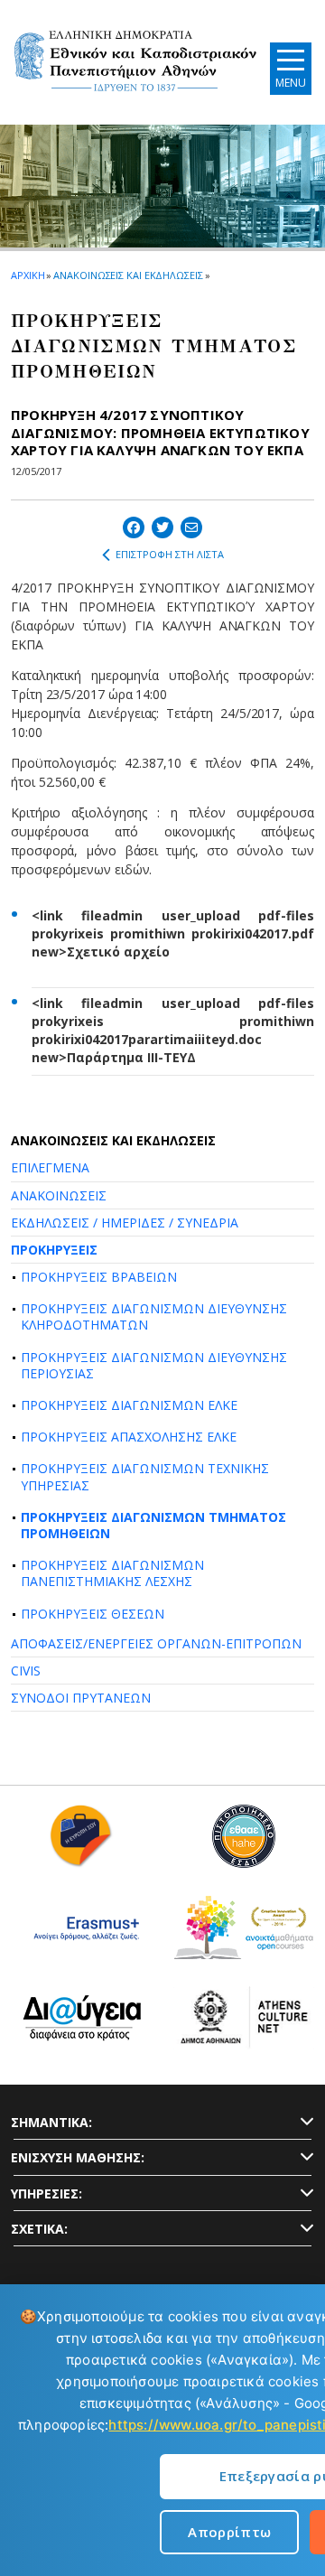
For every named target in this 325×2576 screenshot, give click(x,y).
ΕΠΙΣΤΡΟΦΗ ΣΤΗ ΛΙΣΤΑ (170, 554)
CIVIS (26, 1671)
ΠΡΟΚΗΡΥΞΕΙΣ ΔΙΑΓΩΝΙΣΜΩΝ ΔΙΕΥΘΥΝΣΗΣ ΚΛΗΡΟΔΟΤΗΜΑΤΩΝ (154, 1316)
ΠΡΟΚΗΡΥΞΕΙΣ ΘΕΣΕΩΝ (93, 1614)
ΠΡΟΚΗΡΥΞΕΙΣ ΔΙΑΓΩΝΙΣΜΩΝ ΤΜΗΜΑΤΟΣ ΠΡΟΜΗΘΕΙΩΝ (153, 1525)
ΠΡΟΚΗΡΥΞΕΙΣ (54, 1250)
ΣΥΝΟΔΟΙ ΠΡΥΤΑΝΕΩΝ (81, 1698)
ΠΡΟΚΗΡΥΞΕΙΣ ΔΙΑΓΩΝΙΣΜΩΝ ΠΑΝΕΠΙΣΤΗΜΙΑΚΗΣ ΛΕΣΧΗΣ (112, 1573)
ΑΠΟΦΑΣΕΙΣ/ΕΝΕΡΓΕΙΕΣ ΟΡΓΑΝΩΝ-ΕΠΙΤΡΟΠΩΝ (156, 1643)
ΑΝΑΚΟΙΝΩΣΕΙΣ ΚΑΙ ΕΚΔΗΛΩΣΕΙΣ (128, 275)
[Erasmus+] (82, 1934)
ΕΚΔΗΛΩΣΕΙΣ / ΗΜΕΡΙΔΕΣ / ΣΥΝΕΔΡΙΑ (125, 1223)
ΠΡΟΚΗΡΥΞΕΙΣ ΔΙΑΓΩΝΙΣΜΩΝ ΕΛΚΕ (129, 1405)
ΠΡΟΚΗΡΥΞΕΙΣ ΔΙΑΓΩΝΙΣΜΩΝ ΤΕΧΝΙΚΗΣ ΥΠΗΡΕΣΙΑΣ (145, 1476)
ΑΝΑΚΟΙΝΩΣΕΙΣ (59, 1195)
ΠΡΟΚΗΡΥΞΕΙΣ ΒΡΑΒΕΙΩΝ (99, 1277)
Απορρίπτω (229, 2532)
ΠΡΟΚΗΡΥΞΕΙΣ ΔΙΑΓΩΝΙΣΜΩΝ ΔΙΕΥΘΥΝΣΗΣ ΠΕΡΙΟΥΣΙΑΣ (154, 1365)
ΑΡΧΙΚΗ (28, 275)
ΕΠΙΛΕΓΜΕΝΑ (50, 1167)
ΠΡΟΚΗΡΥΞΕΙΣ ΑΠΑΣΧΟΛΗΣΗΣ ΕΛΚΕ (129, 1437)
